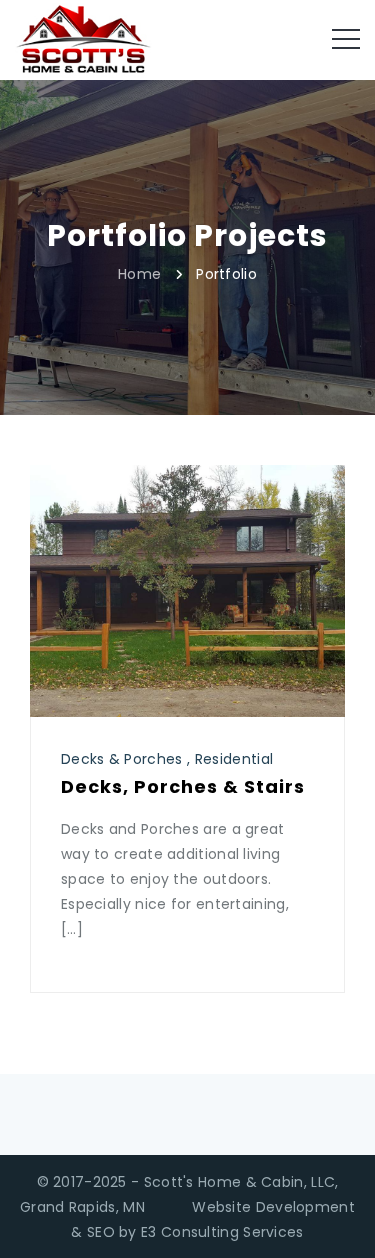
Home (139, 273)
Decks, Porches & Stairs (183, 786)
